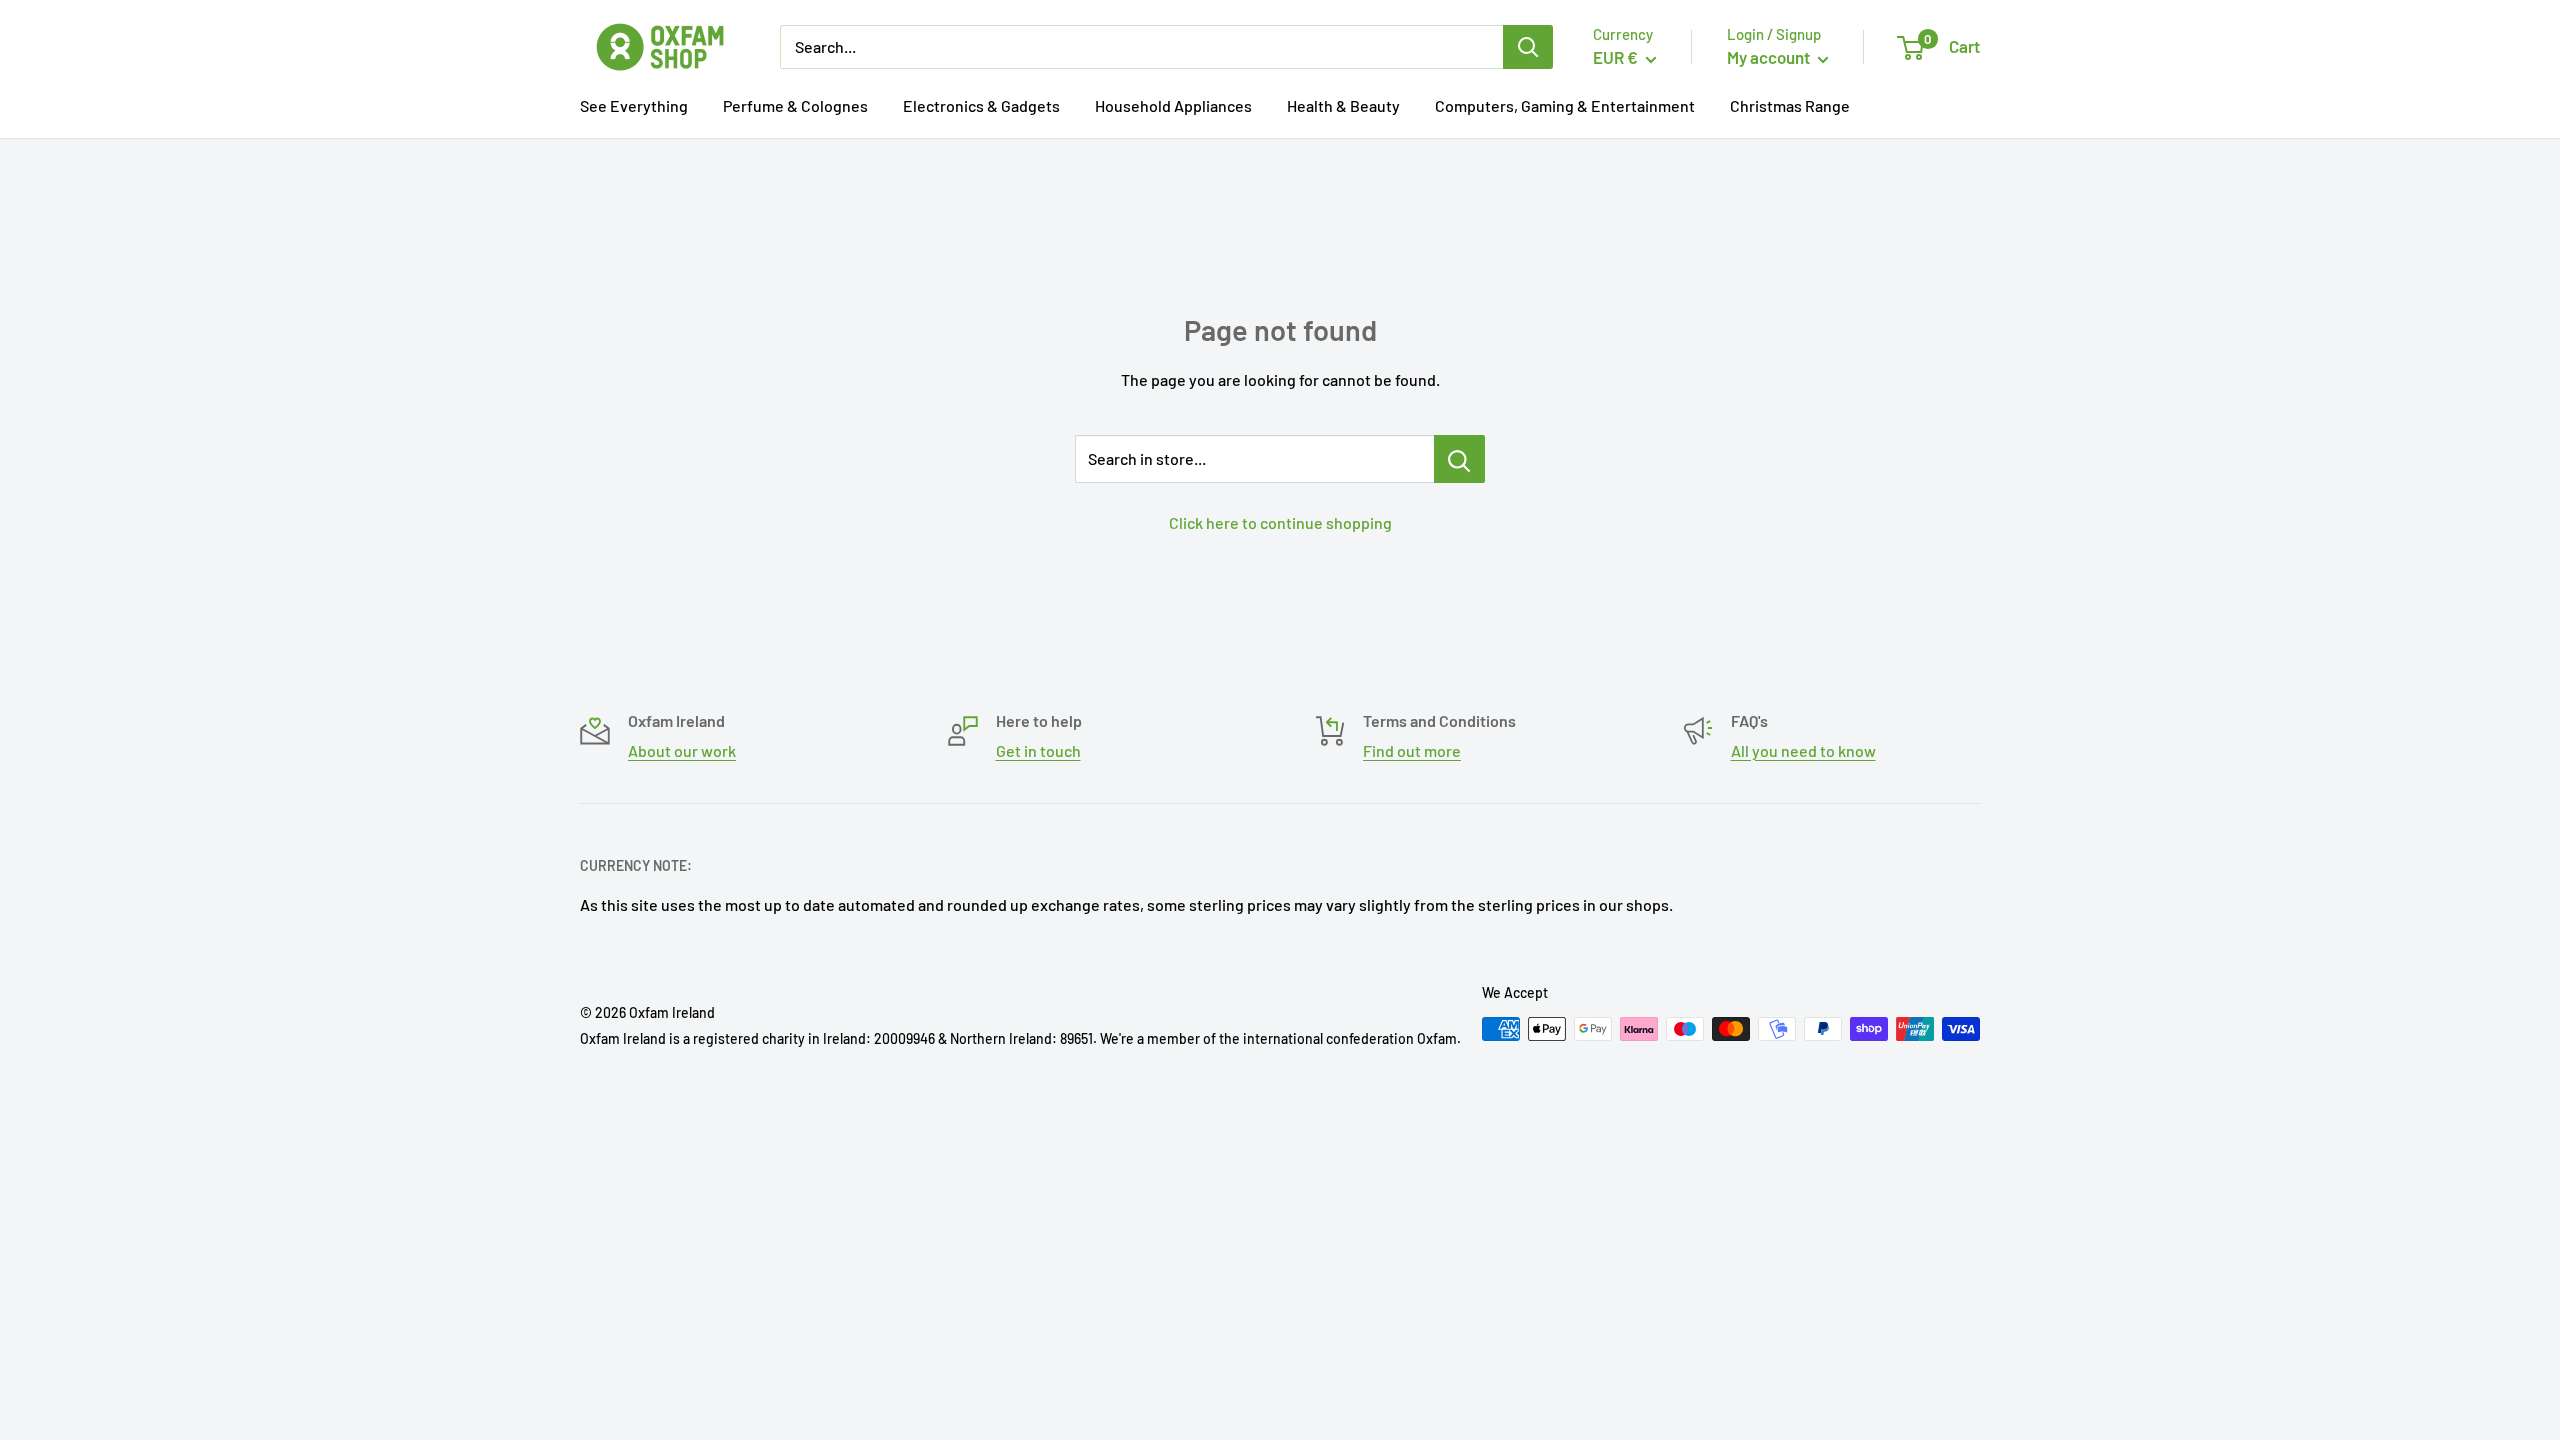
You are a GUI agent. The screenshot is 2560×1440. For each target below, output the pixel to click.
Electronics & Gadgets (981, 105)
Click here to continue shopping (1280, 522)
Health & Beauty (1343, 105)
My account (1770, 57)
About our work (682, 750)
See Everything (634, 105)
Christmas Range (1790, 105)
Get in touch (1038, 750)
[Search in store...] (1459, 459)
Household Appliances (1173, 105)
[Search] (1528, 47)
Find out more (1412, 750)
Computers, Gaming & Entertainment (1565, 105)
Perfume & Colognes (795, 105)
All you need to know (1803, 750)
